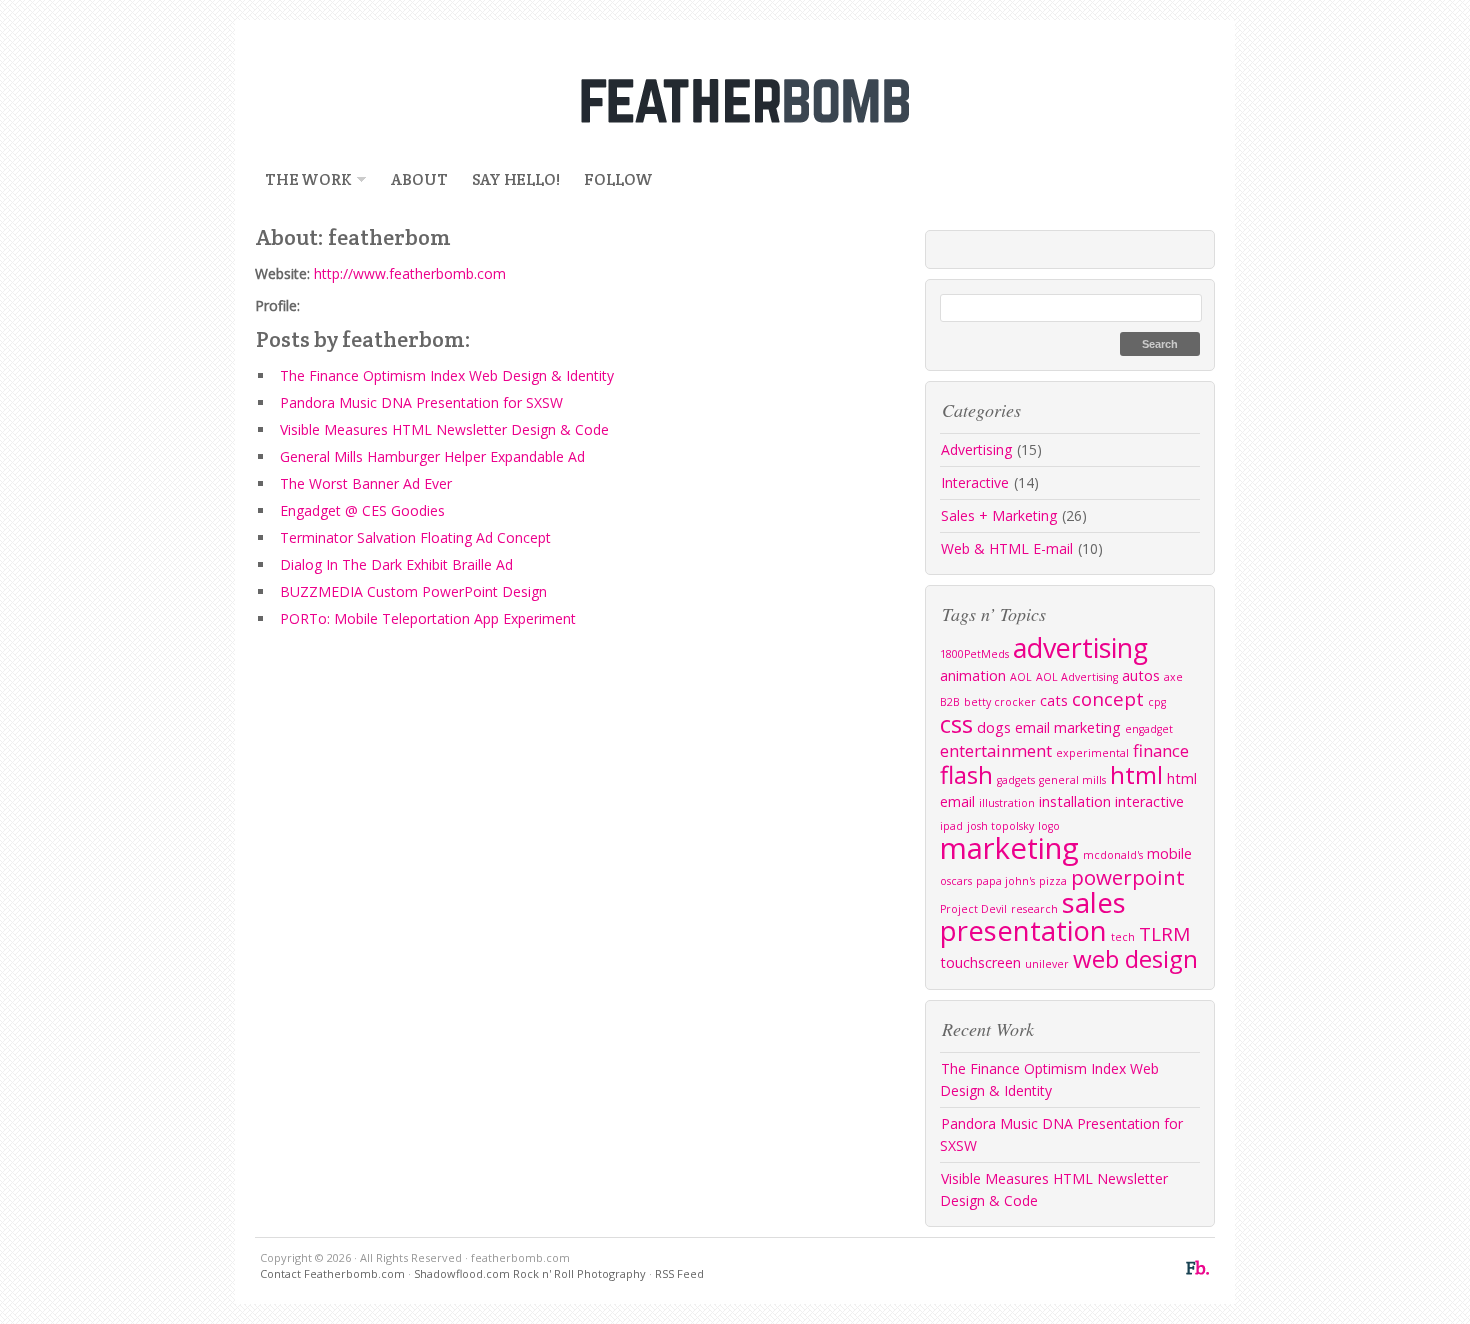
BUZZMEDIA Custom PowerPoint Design (413, 591)
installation (1075, 801)
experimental (1092, 753)
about (419, 179)
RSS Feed (679, 1273)
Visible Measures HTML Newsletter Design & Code (444, 429)
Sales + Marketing (999, 515)
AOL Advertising (1077, 677)
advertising (1080, 647)
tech (1123, 937)
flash (966, 774)
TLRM (1164, 934)
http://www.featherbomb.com (410, 273)
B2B (950, 702)
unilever (1047, 964)
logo (1049, 826)
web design (1135, 958)
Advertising (976, 449)
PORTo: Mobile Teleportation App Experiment (428, 618)
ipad (951, 826)
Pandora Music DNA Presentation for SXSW (421, 402)
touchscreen (980, 962)
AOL (1021, 677)
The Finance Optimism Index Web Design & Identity (447, 375)
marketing (1009, 848)
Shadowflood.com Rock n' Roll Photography (530, 1273)
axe (1173, 677)
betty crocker (1000, 702)
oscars (956, 881)
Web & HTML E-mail (1007, 548)
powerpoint (1128, 877)
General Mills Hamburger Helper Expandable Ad (432, 456)
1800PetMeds (974, 654)
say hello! (515, 179)
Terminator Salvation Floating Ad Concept (415, 537)
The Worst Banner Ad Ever (366, 483)
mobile (1169, 853)
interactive (1149, 801)
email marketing (1068, 727)
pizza (1053, 881)
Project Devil (973, 909)
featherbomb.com (735, 100)
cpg (1157, 702)
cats (1054, 700)
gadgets (1016, 780)
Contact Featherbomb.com (332, 1273)
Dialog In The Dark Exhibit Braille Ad (396, 564)
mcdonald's (1113, 855)
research (1034, 909)
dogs (994, 727)
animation (973, 675)
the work (303, 179)
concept (1108, 699)
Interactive (975, 482)
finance (1161, 750)
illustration (1007, 803)
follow (618, 179)
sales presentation (1033, 916)
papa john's (1005, 881)
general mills (1072, 780)
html (1136, 774)
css (956, 723)
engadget (1149, 729)
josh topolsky (1000, 826)
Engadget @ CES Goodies (362, 510)
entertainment (996, 750)
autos (1141, 675)
